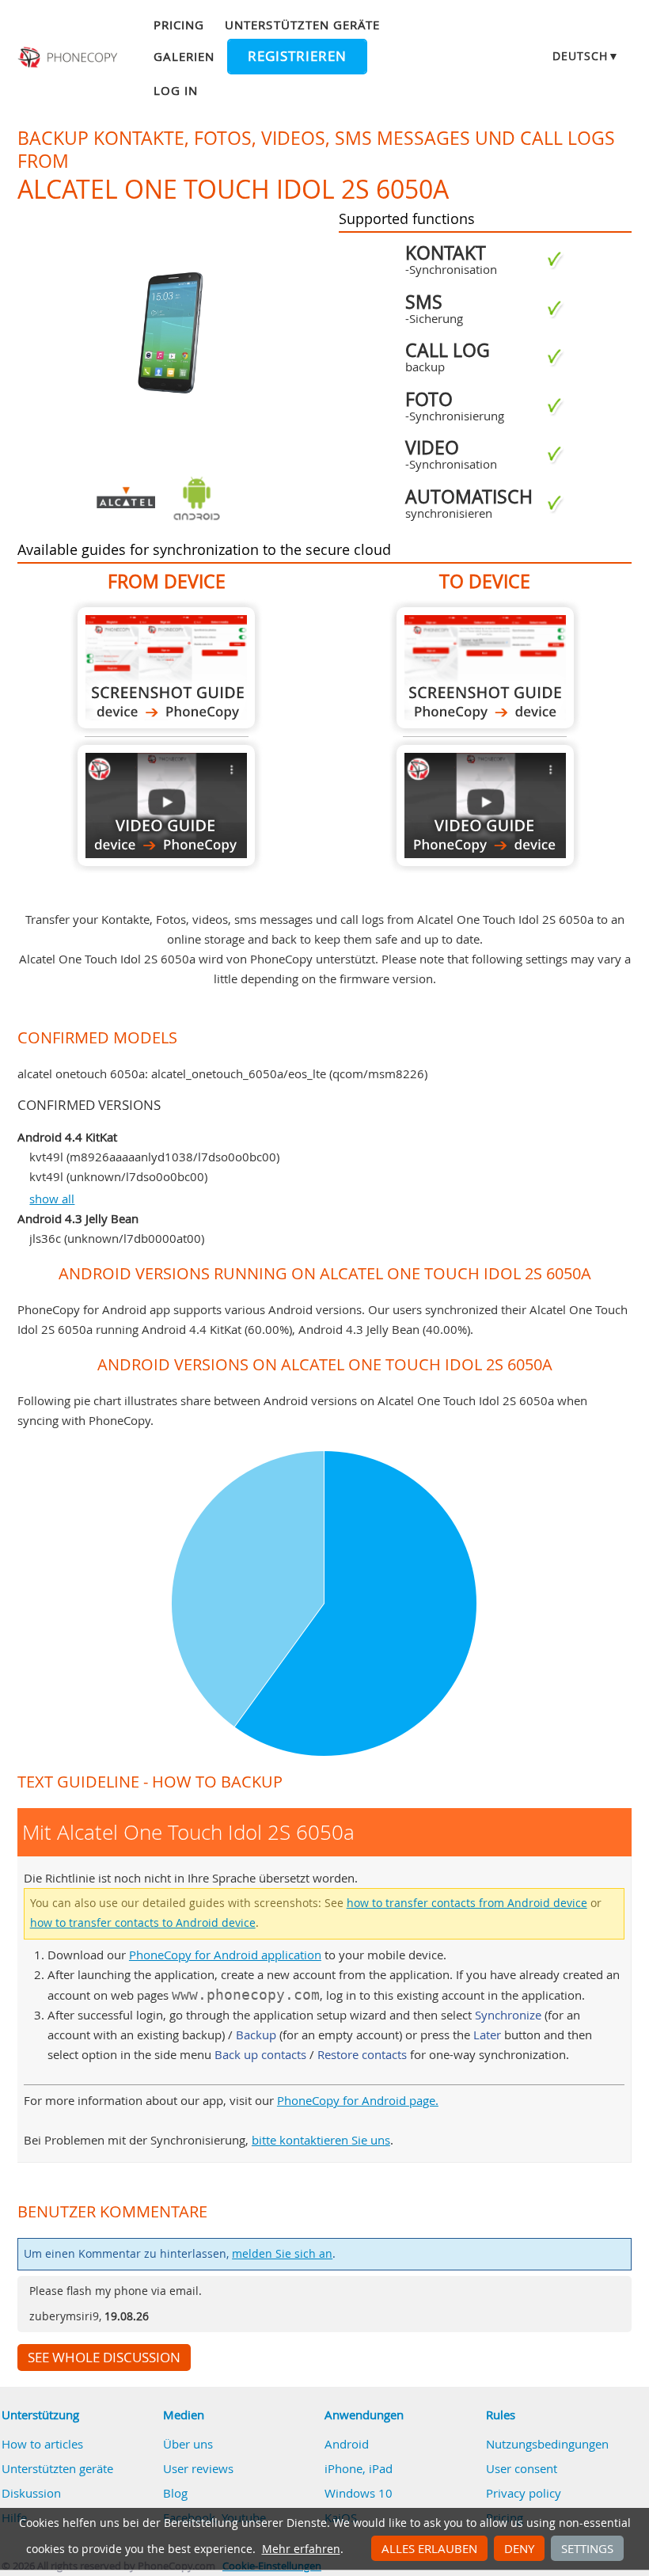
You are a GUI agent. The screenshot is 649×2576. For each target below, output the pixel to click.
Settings (587, 2548)
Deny (519, 2548)
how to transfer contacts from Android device (467, 1903)
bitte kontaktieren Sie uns (321, 2140)
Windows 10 (359, 2493)
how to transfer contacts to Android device (143, 1923)
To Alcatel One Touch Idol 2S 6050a (485, 668)
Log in (176, 90)
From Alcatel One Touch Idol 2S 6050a (166, 668)
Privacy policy (524, 2493)
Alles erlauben (429, 2548)
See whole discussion (104, 2358)
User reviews (198, 2468)
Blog (175, 2493)
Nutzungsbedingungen (547, 2444)
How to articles (42, 2444)
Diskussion (31, 2493)
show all (52, 1199)
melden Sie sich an (282, 2254)
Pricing (179, 25)
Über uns (188, 2444)
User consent (522, 2468)
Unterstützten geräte (302, 25)
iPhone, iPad (359, 2468)
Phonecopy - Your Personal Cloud (69, 58)
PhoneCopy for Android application (225, 1955)
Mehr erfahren (301, 2549)
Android (347, 2444)
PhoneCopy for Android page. (358, 2100)
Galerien (184, 56)
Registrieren (297, 56)
